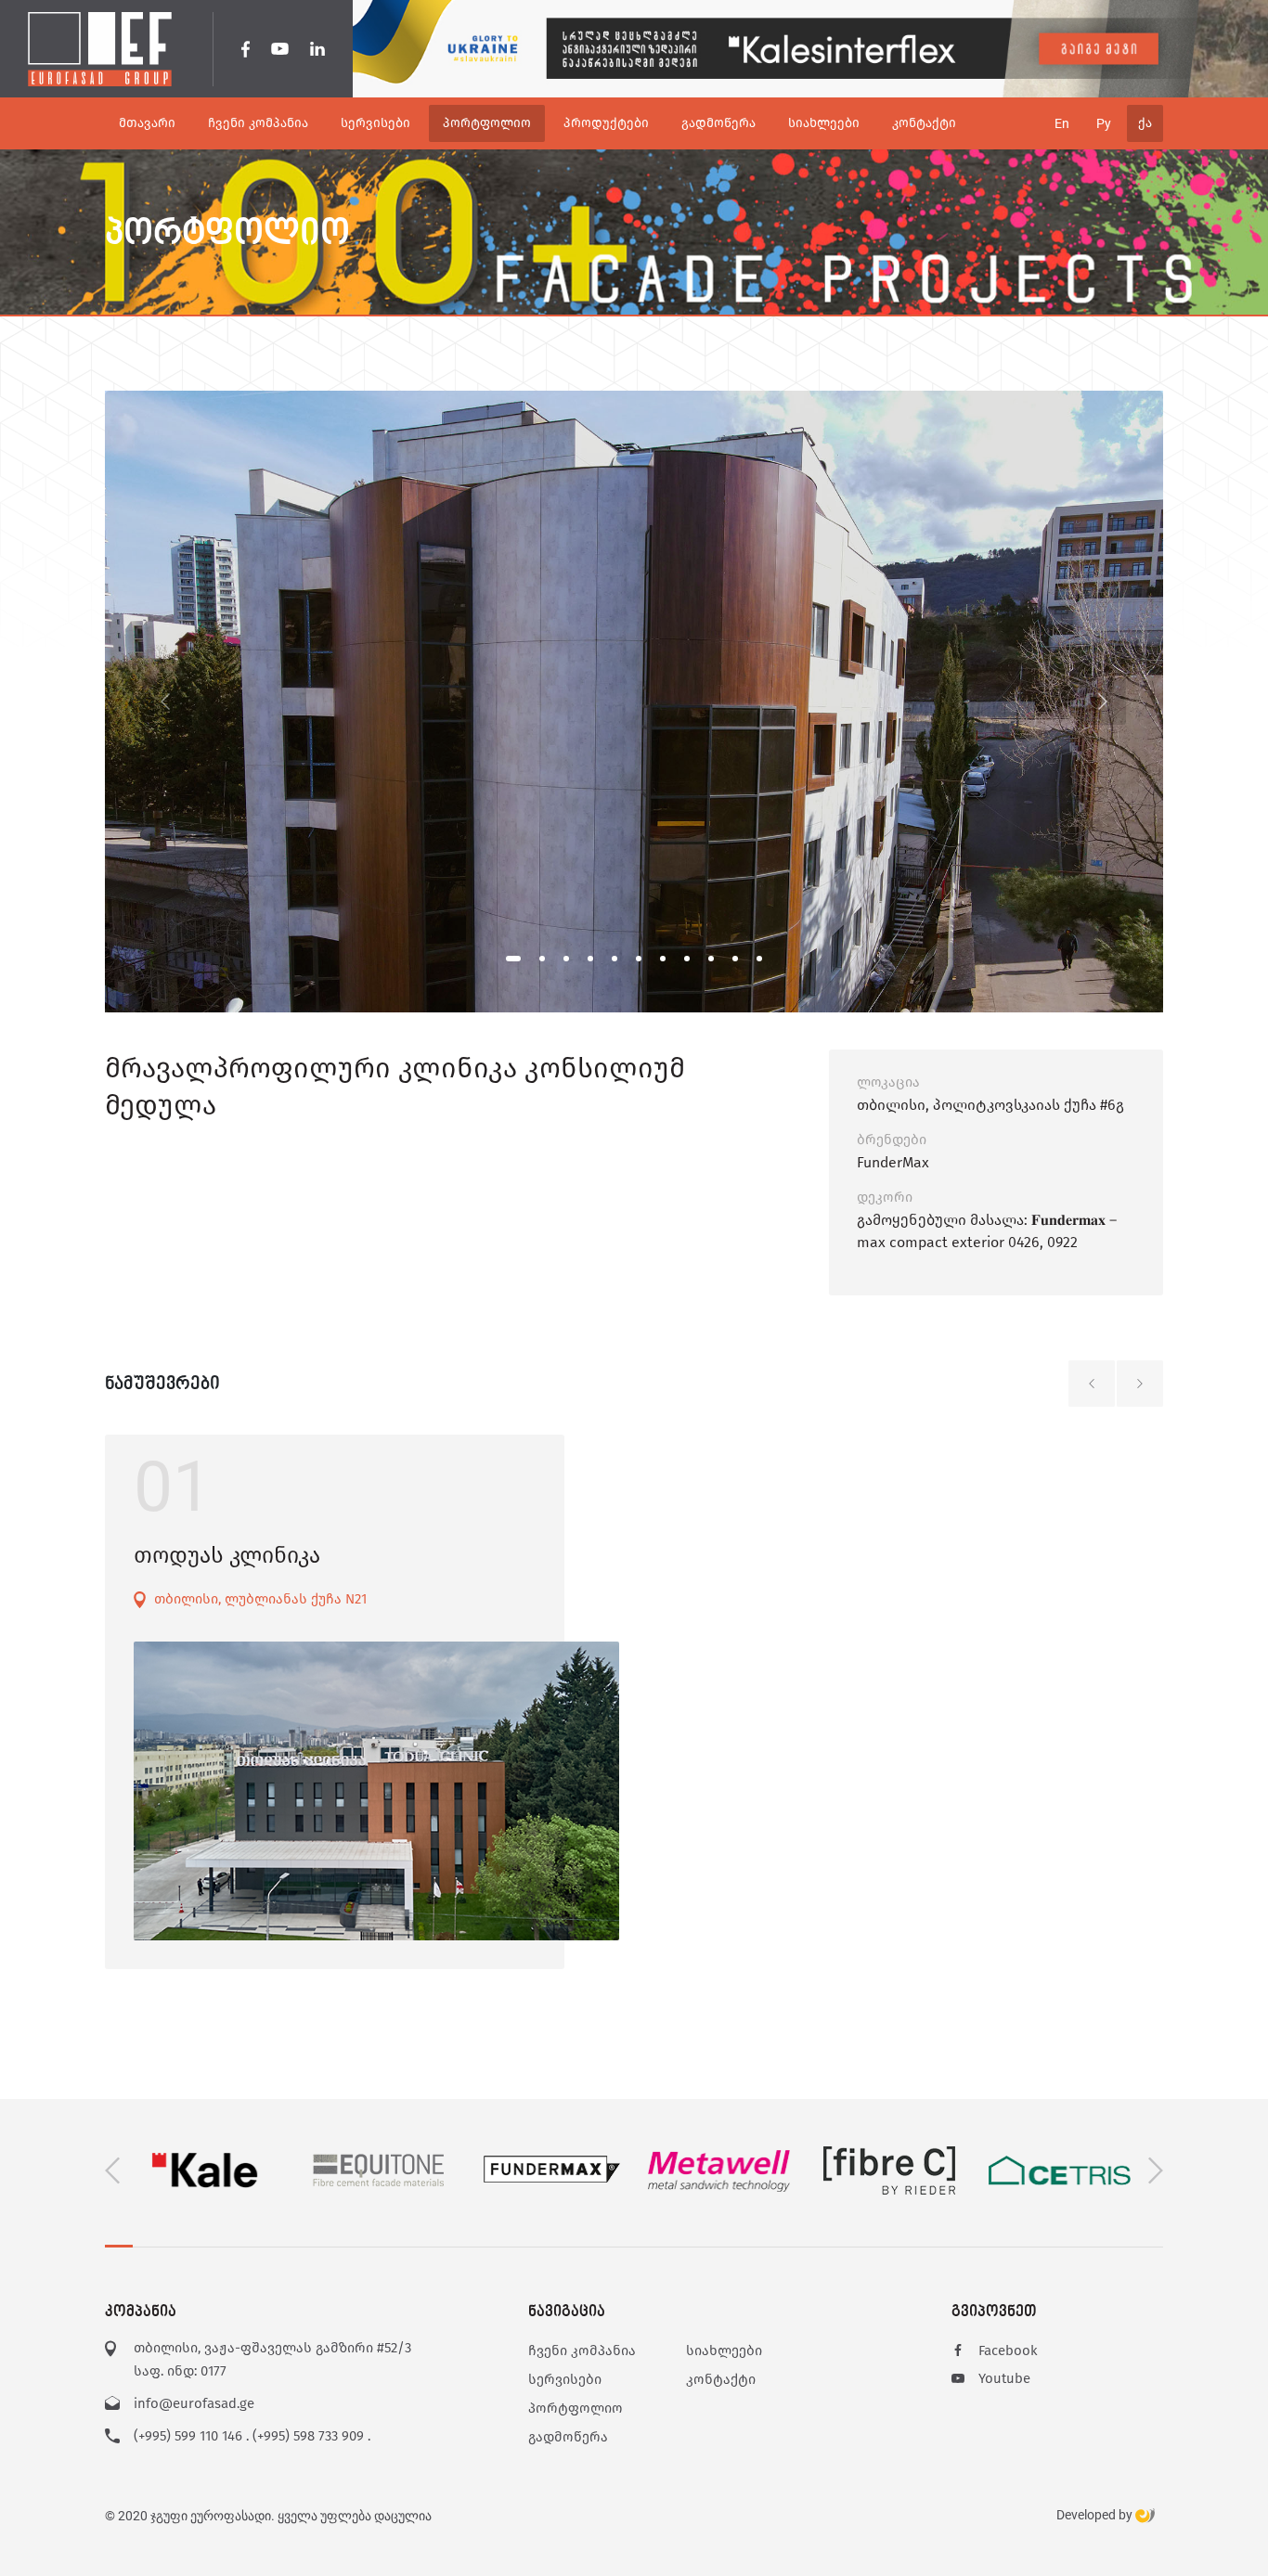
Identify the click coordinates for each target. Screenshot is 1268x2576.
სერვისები (565, 2379)
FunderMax (893, 1162)
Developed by (1096, 2515)
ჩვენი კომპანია (582, 2351)
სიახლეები (724, 2351)
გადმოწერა (568, 2437)
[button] (513, 959)
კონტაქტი (721, 2379)
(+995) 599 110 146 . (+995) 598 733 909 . (252, 2436)
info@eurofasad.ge (194, 2403)
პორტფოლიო (576, 2408)
